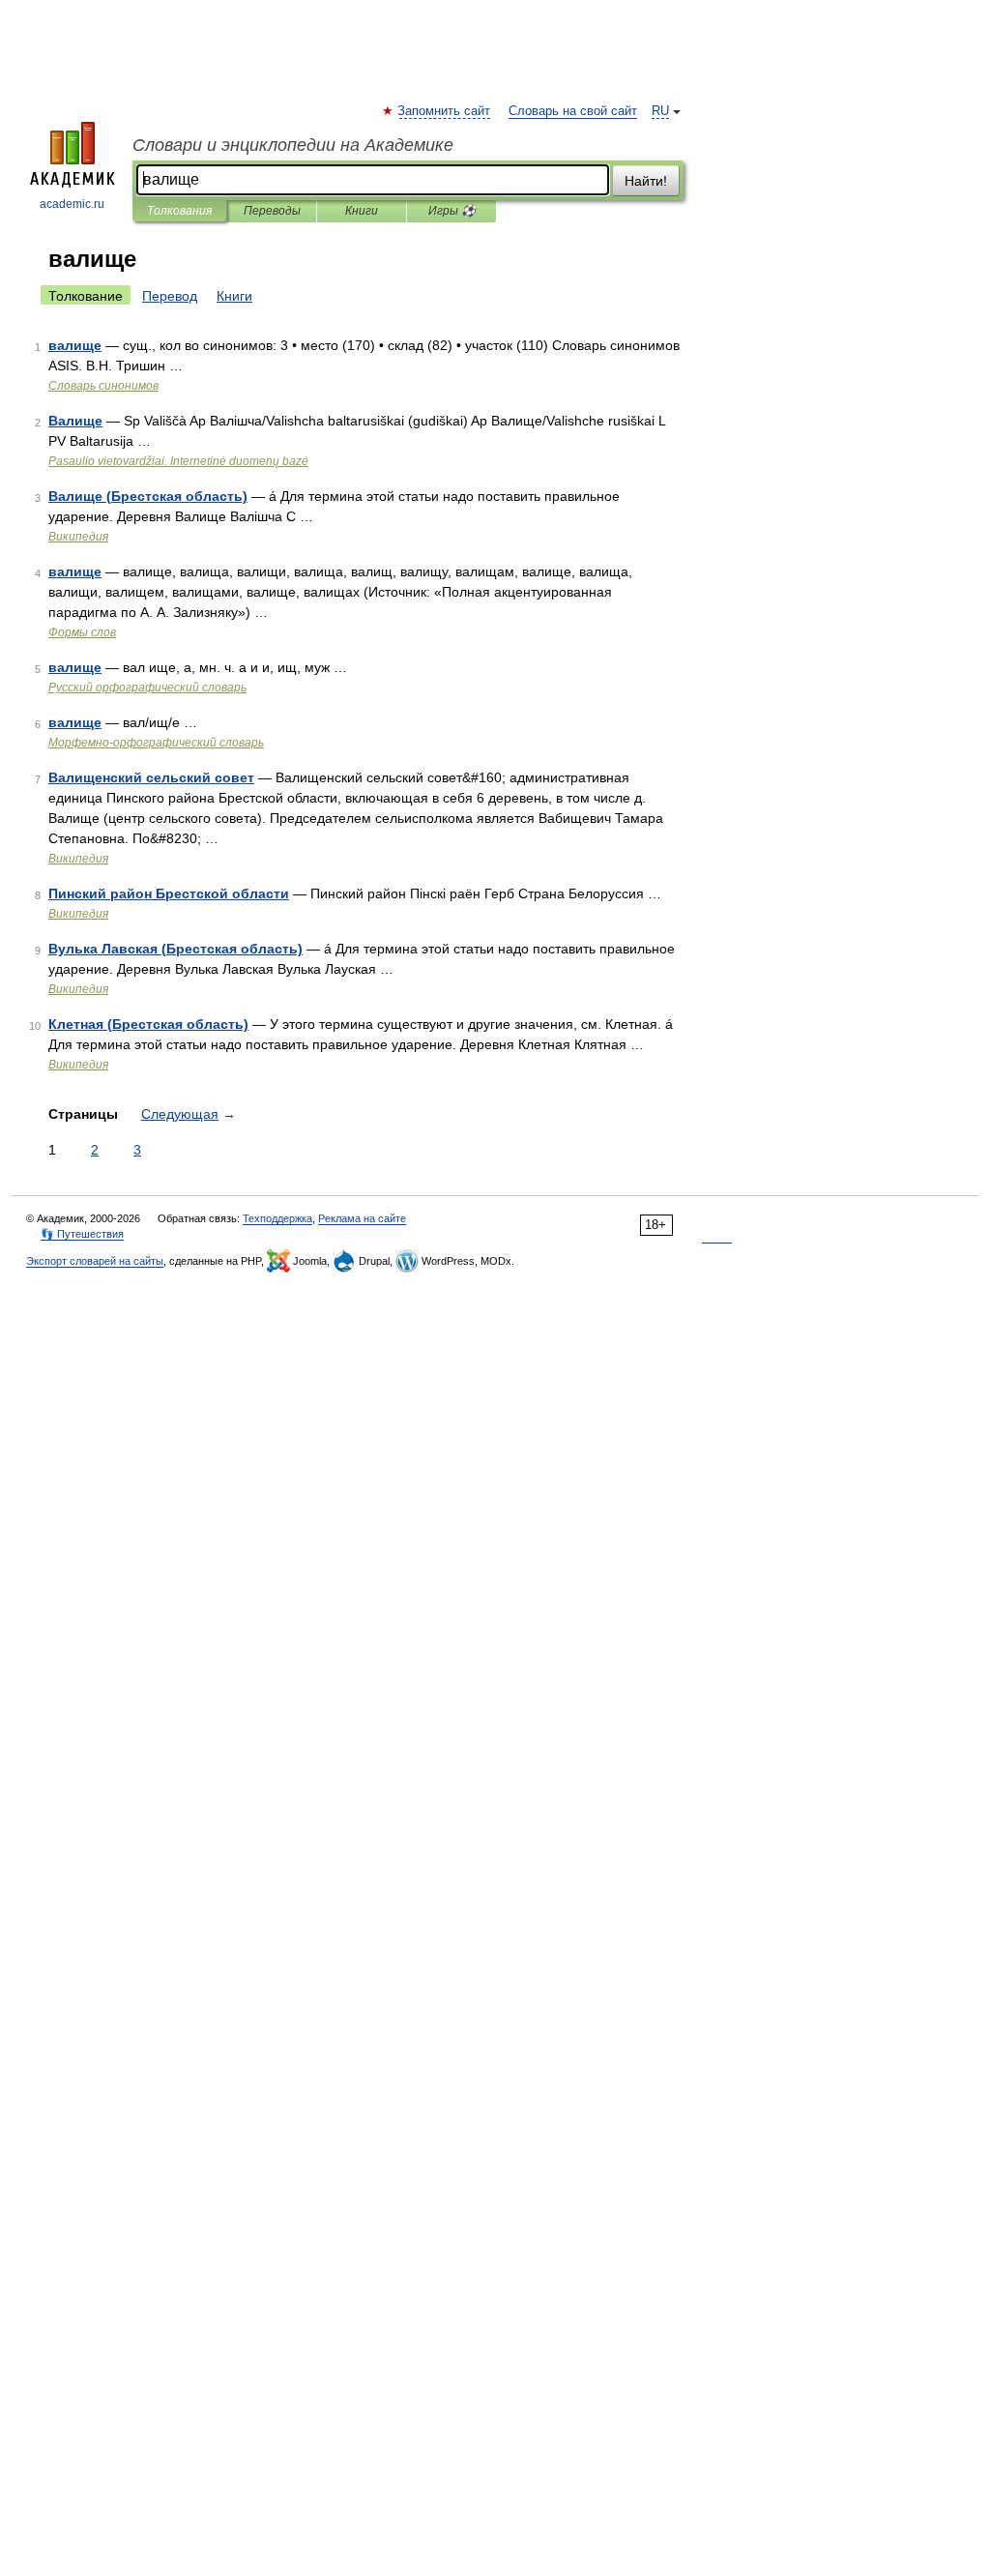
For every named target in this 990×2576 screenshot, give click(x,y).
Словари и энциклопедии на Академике (293, 145)
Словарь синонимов (103, 386)
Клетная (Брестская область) (148, 1024)
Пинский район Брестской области (169, 893)
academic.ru (72, 204)
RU (660, 111)
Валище (75, 421)
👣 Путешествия (82, 1234)
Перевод (170, 296)
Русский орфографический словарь (147, 688)
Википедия (78, 537)
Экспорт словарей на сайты (95, 1261)
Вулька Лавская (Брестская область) (175, 949)
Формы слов (82, 632)
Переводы (272, 211)
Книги (362, 211)
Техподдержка (277, 1218)
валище (75, 345)
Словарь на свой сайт (573, 111)
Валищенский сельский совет (151, 777)
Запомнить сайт (445, 111)
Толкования (179, 211)
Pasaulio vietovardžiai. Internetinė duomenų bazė (178, 461)
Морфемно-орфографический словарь (156, 743)
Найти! (646, 181)
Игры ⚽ (452, 211)
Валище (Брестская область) (148, 496)
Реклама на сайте (362, 1218)
